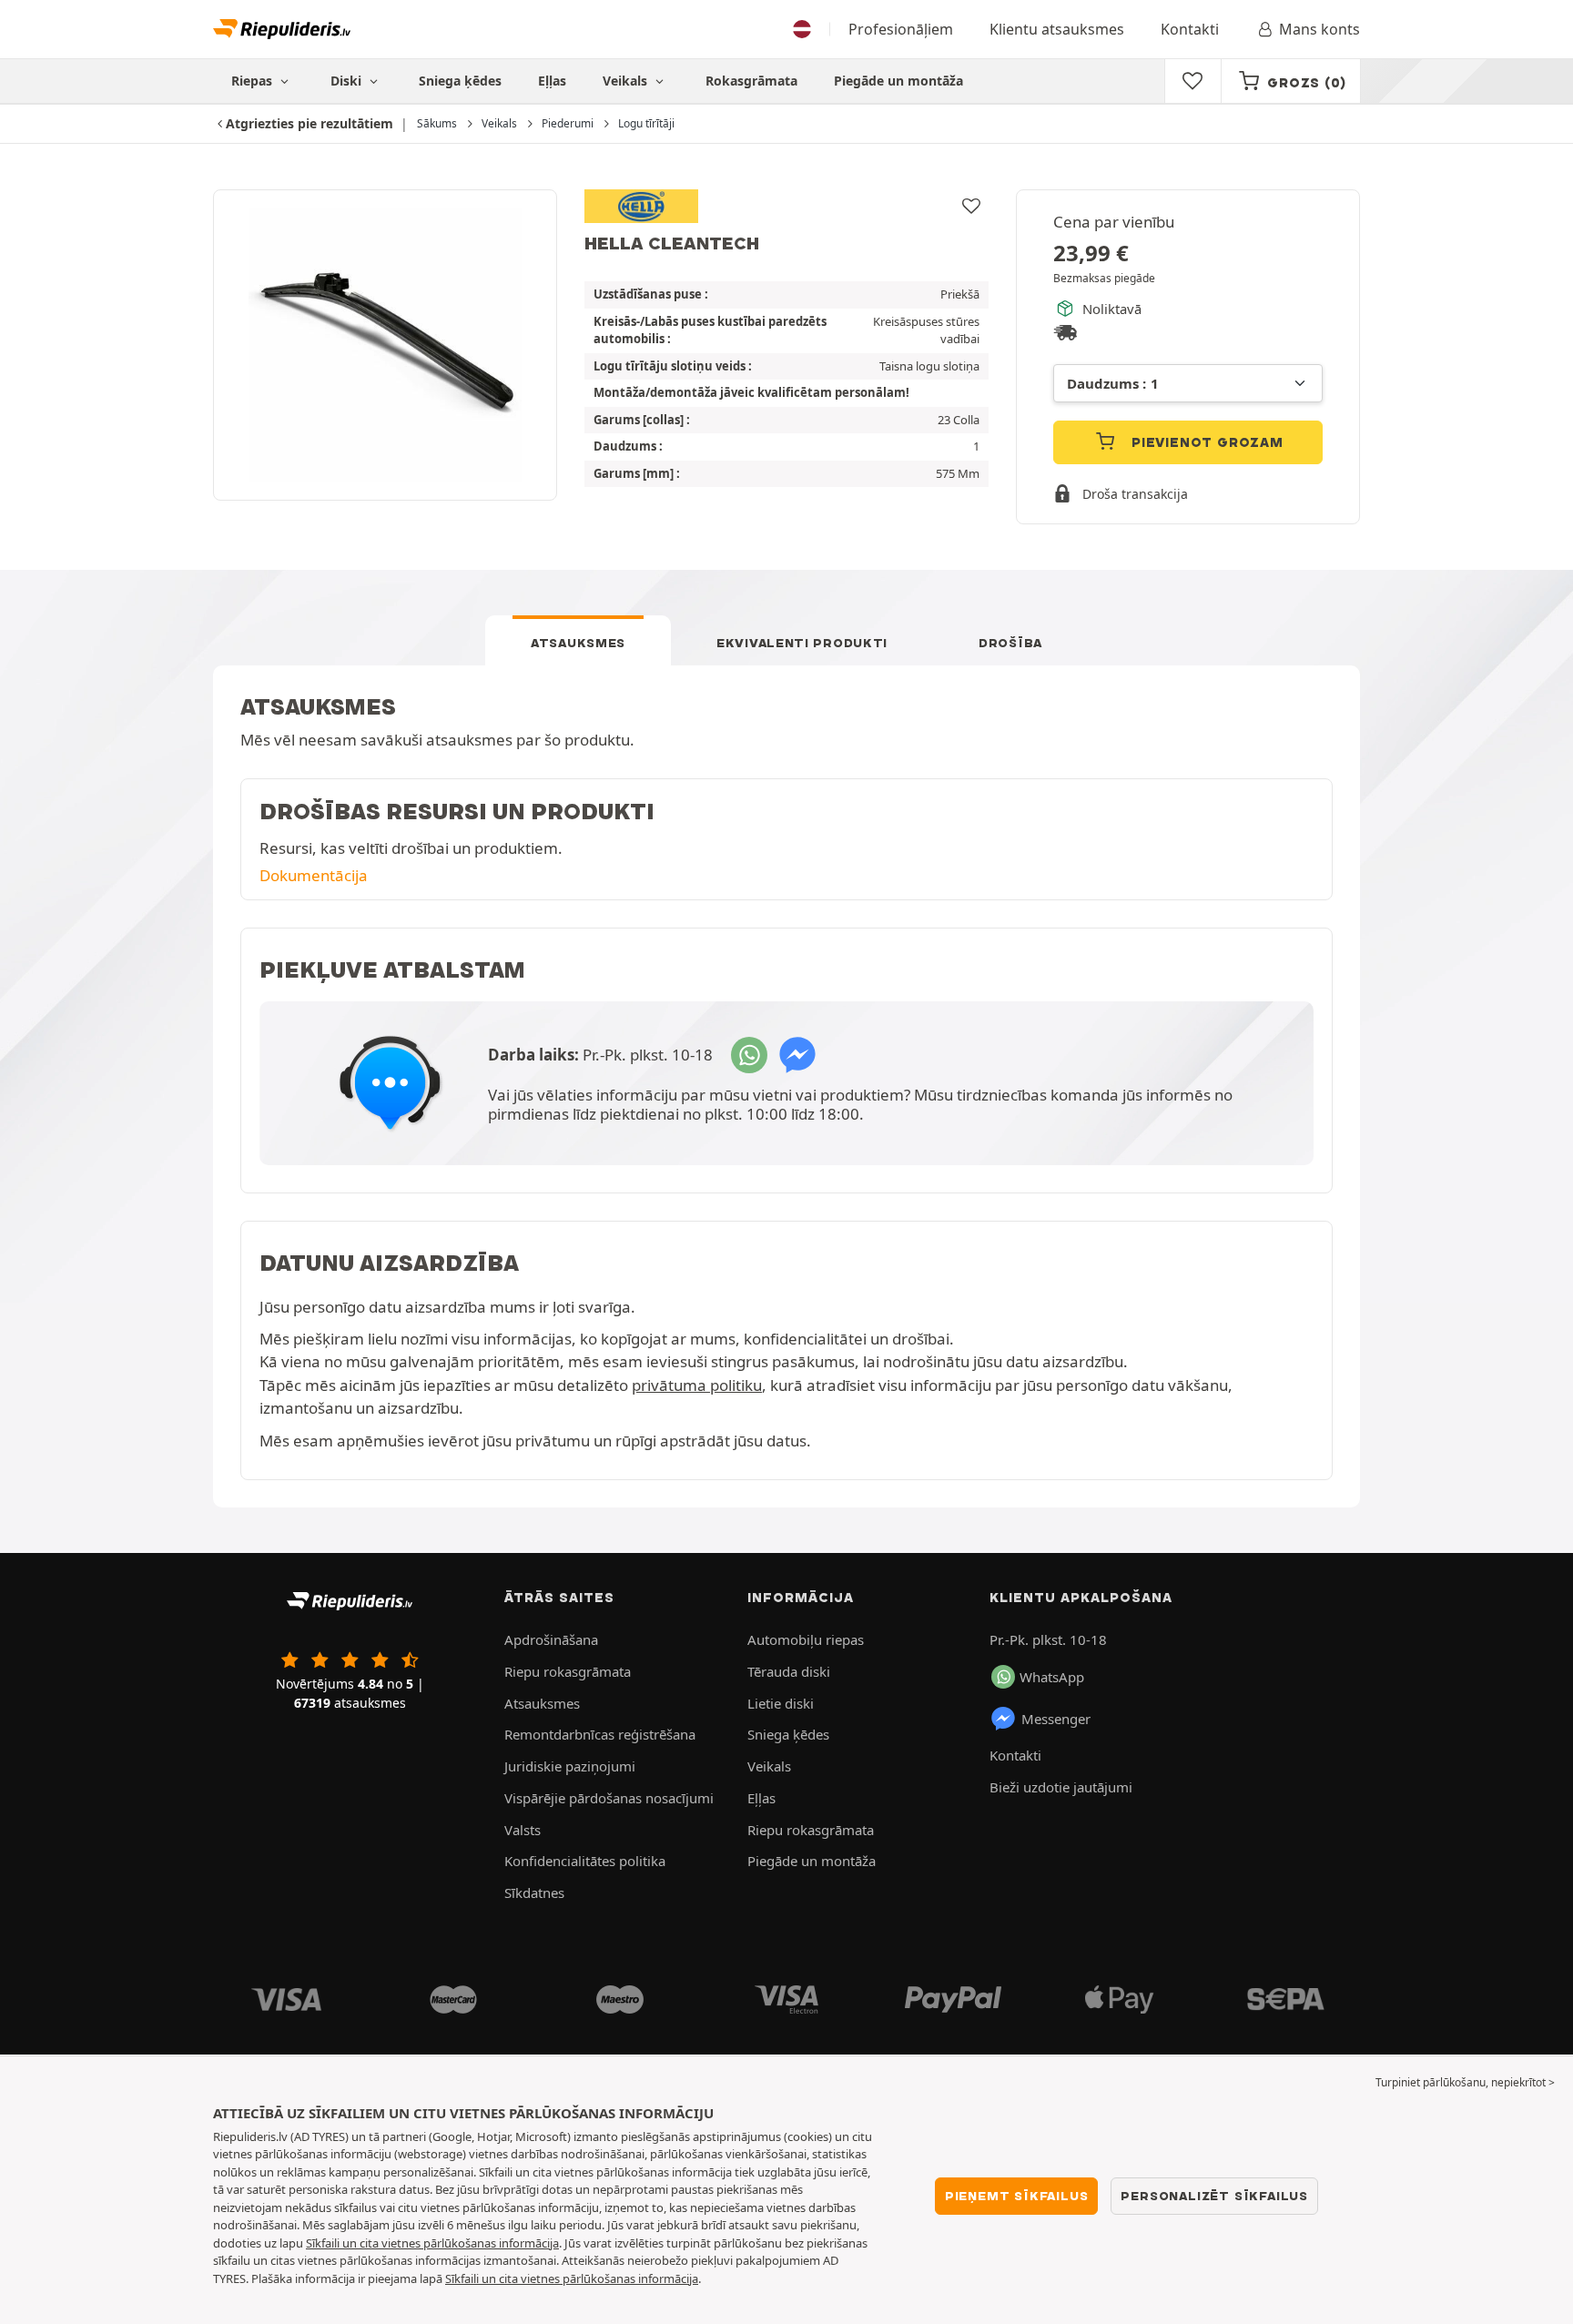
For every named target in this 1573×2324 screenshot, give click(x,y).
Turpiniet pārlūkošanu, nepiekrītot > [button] (1465, 2082)
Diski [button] (348, 81)
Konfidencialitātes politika (585, 1861)
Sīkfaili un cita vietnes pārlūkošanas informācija (432, 2243)
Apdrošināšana (551, 1639)
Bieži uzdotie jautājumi (1061, 1787)
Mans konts (1319, 29)
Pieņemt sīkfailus (1017, 2196)
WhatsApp (1052, 1677)
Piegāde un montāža (898, 81)
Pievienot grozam (1205, 442)
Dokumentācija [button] (314, 875)
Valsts (523, 1830)
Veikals (627, 81)
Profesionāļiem (901, 29)
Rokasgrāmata (751, 81)
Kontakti (1190, 29)
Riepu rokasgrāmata (568, 1671)
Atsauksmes (578, 643)
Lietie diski (781, 1703)
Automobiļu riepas (806, 1639)
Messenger (1056, 1719)
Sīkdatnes (534, 1893)
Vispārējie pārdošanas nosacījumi (609, 1798)
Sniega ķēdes (460, 81)
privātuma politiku (697, 1385)
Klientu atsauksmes (1057, 29)
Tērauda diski (789, 1671)
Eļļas (552, 81)
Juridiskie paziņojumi (570, 1766)
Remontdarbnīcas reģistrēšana (600, 1734)
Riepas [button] (254, 81)
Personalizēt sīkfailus (1214, 2196)
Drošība (1010, 643)
